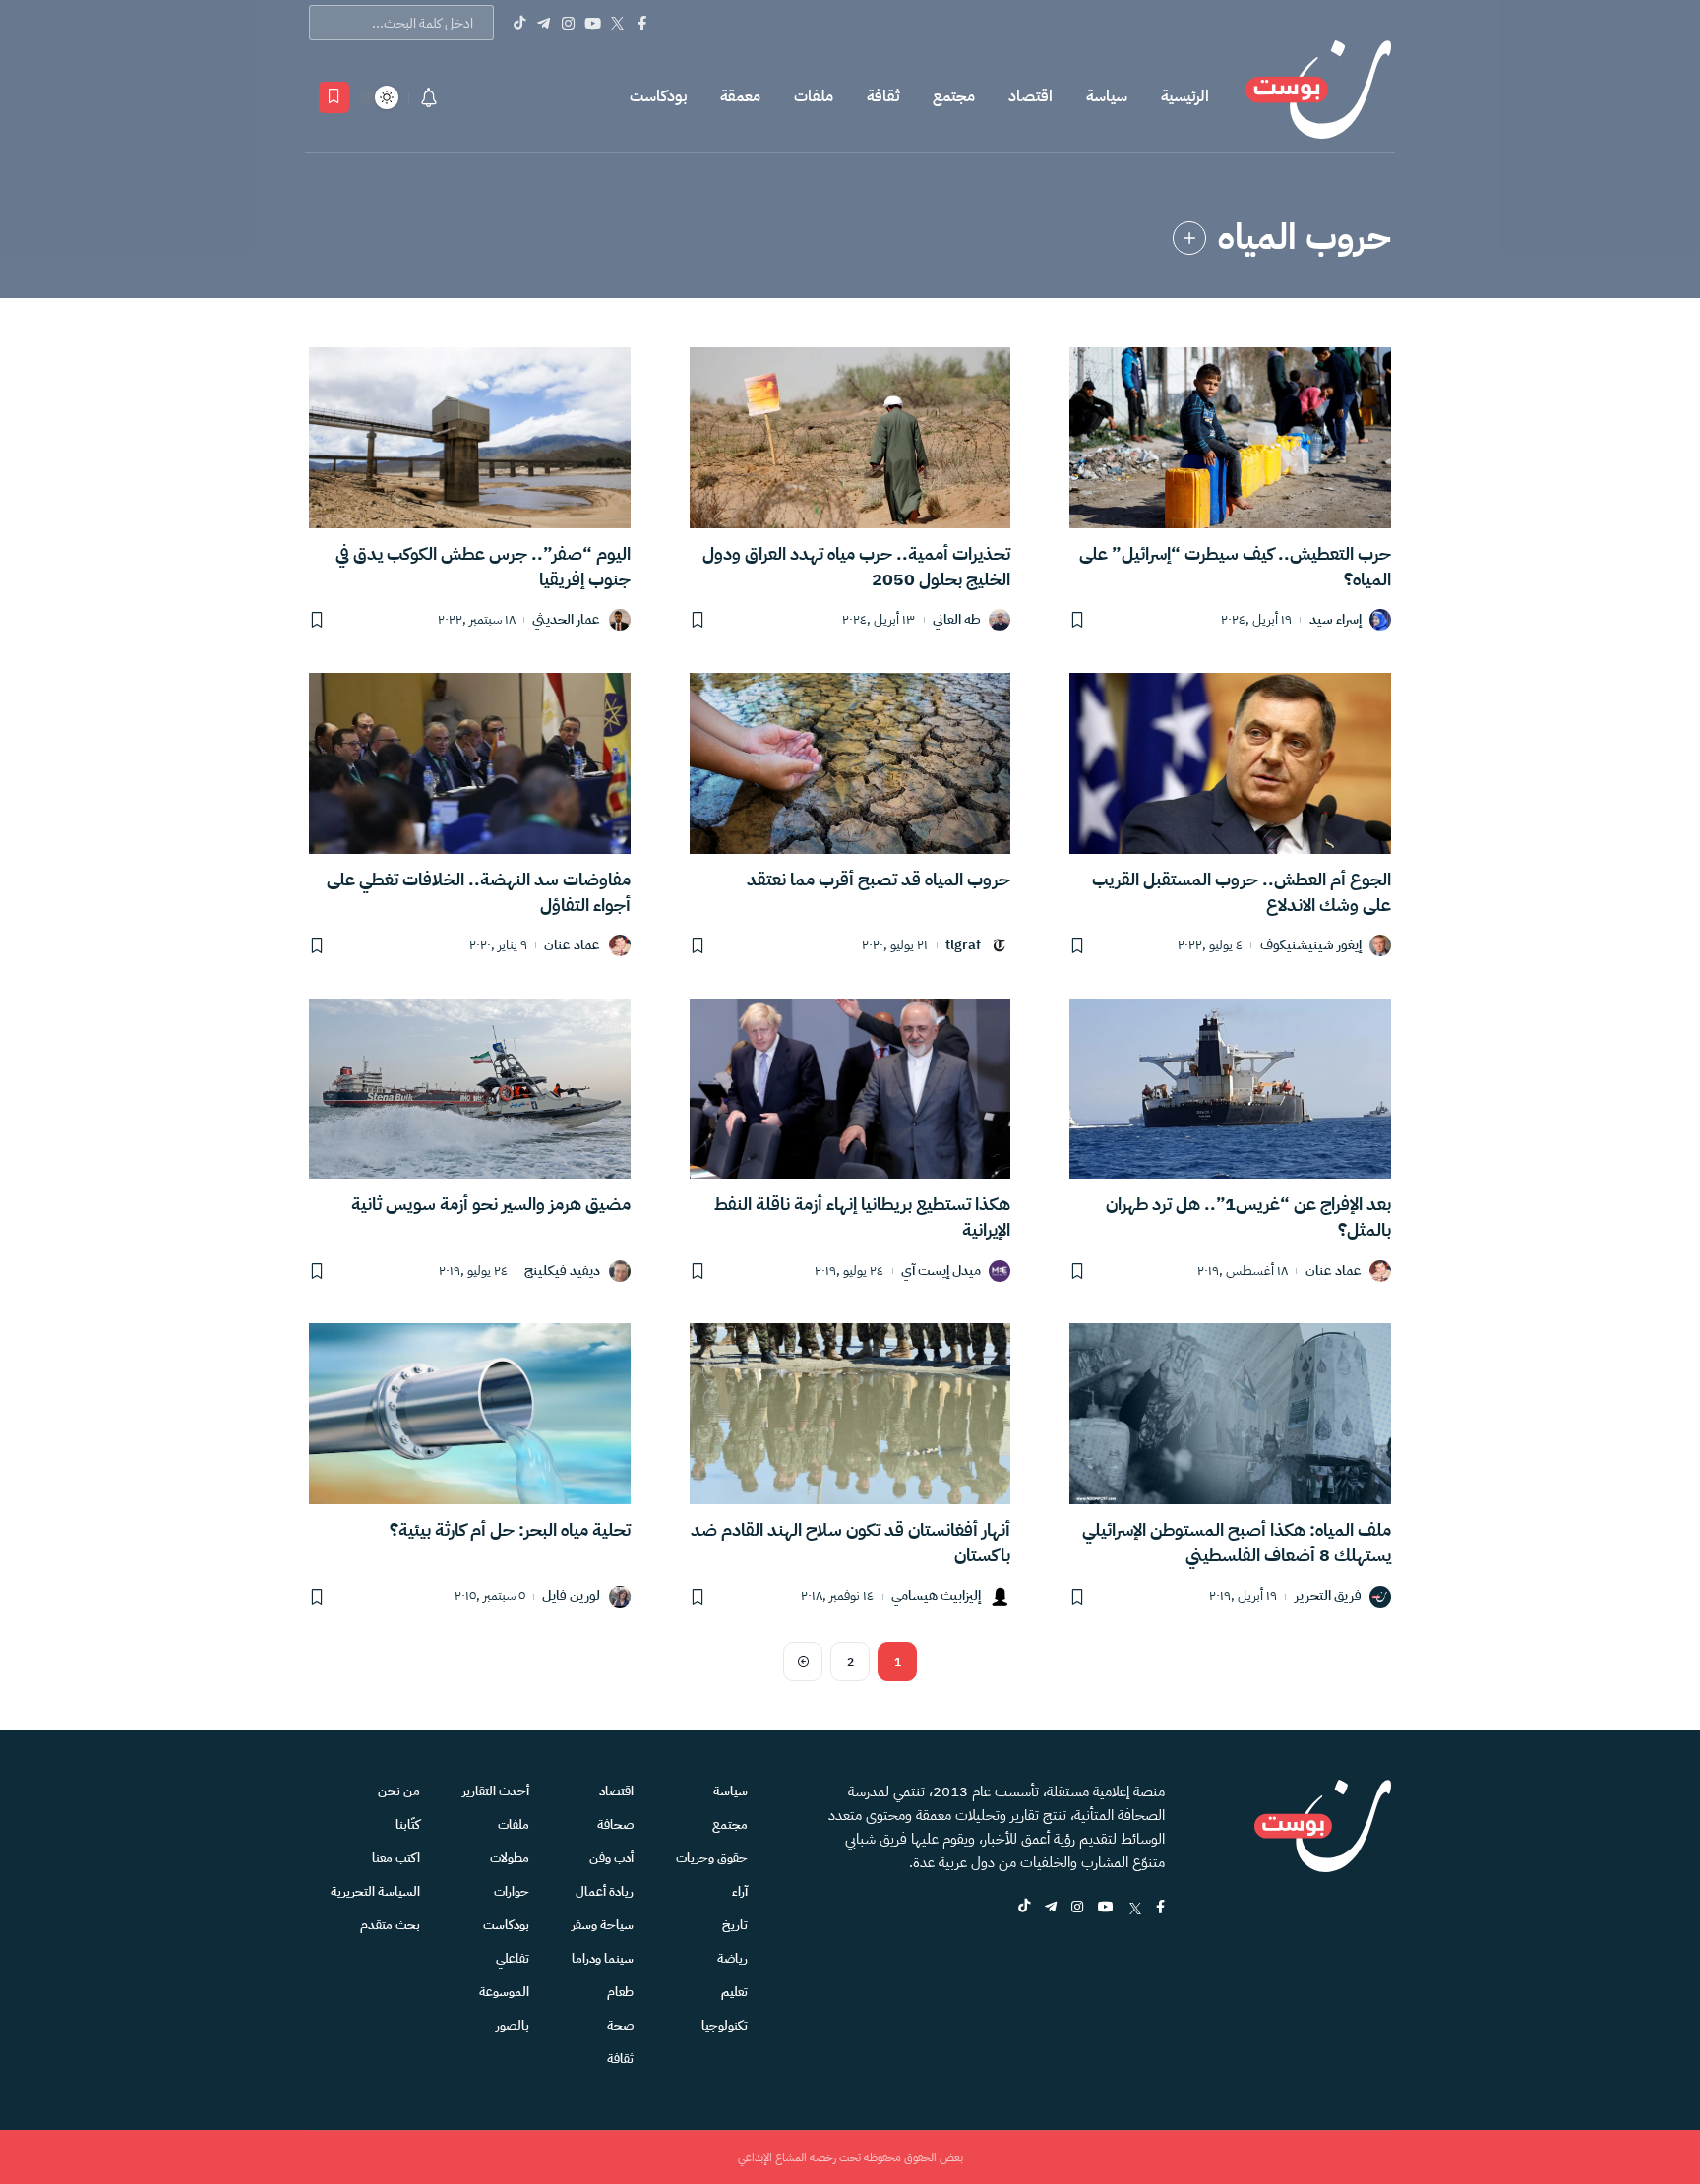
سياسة (1107, 96)
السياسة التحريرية (375, 1891)
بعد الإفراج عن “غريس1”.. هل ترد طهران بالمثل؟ (1248, 1216)
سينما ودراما (603, 1958)
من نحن (399, 1791)
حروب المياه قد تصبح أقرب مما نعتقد (879, 879)
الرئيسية (1185, 96)
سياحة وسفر (603, 1925)
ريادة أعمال (605, 1891)
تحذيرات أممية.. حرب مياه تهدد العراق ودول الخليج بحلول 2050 (856, 566)
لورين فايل (571, 1596)
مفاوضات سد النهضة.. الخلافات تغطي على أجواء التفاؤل (479, 892)
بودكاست (658, 96)
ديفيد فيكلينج (562, 1272)
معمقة (740, 96)
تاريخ (735, 1925)
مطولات (510, 1858)
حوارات (512, 1891)
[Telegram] (544, 23)
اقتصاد (1031, 96)
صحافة (615, 1824)
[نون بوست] (1318, 97)
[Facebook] (642, 23)
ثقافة (883, 96)
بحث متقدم (390, 1925)
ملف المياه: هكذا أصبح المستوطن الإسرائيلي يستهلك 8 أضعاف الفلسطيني (1237, 1542)
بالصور (513, 2025)
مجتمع (954, 96)
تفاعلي (513, 1958)
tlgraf (963, 946)
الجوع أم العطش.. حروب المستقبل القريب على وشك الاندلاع (1242, 892)
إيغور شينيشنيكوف (1311, 946)
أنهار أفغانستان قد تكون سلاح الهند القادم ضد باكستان (850, 1542)
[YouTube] (593, 23)
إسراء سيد (1336, 620)
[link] (1189, 238)
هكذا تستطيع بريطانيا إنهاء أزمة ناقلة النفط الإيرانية (862, 1216)
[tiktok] (1024, 1908)
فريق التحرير (1328, 1596)
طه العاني (957, 620)
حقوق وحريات (712, 1858)
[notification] (429, 97)
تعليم (734, 1992)
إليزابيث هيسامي (936, 1596)
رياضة (732, 1958)
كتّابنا (408, 1824)
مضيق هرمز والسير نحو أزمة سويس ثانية (491, 1204)
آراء (740, 1891)
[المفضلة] (334, 97)
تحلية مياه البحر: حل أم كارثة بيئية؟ (510, 1529)
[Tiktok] (519, 23)
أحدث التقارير (496, 1791)
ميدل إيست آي (941, 1272)
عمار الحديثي (566, 620)
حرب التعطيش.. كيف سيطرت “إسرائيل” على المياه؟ (1235, 566)
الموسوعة (504, 1992)
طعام (620, 1992)
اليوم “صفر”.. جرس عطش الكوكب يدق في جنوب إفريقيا (483, 566)
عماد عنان (572, 946)
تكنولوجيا (725, 2025)
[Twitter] (617, 23)
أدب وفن (611, 1858)
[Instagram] (568, 23)
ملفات (814, 96)
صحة (620, 2025)
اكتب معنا (396, 1858)
